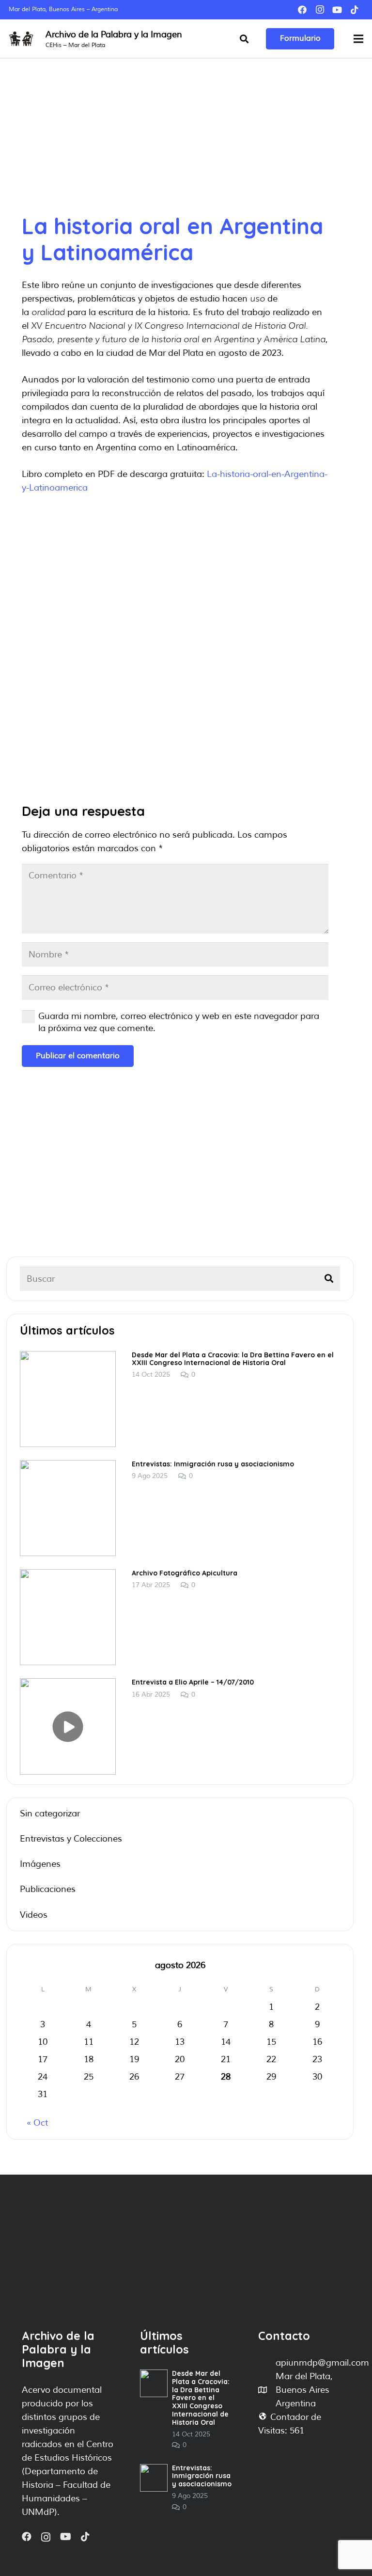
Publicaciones (48, 1889)
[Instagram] (320, 10)
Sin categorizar (50, 1813)
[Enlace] (21, 39)
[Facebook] (302, 10)
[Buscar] (244, 39)
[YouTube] (337, 10)
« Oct (37, 2123)
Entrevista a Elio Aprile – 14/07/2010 (193, 1682)
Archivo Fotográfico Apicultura (185, 1573)
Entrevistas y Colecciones (71, 1839)
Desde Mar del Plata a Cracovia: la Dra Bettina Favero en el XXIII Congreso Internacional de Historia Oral (233, 1359)
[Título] (355, 10)
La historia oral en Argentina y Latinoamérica (172, 239)
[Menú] (359, 39)
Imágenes (40, 1864)
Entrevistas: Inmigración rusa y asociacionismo (213, 1464)
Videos (34, 1915)
